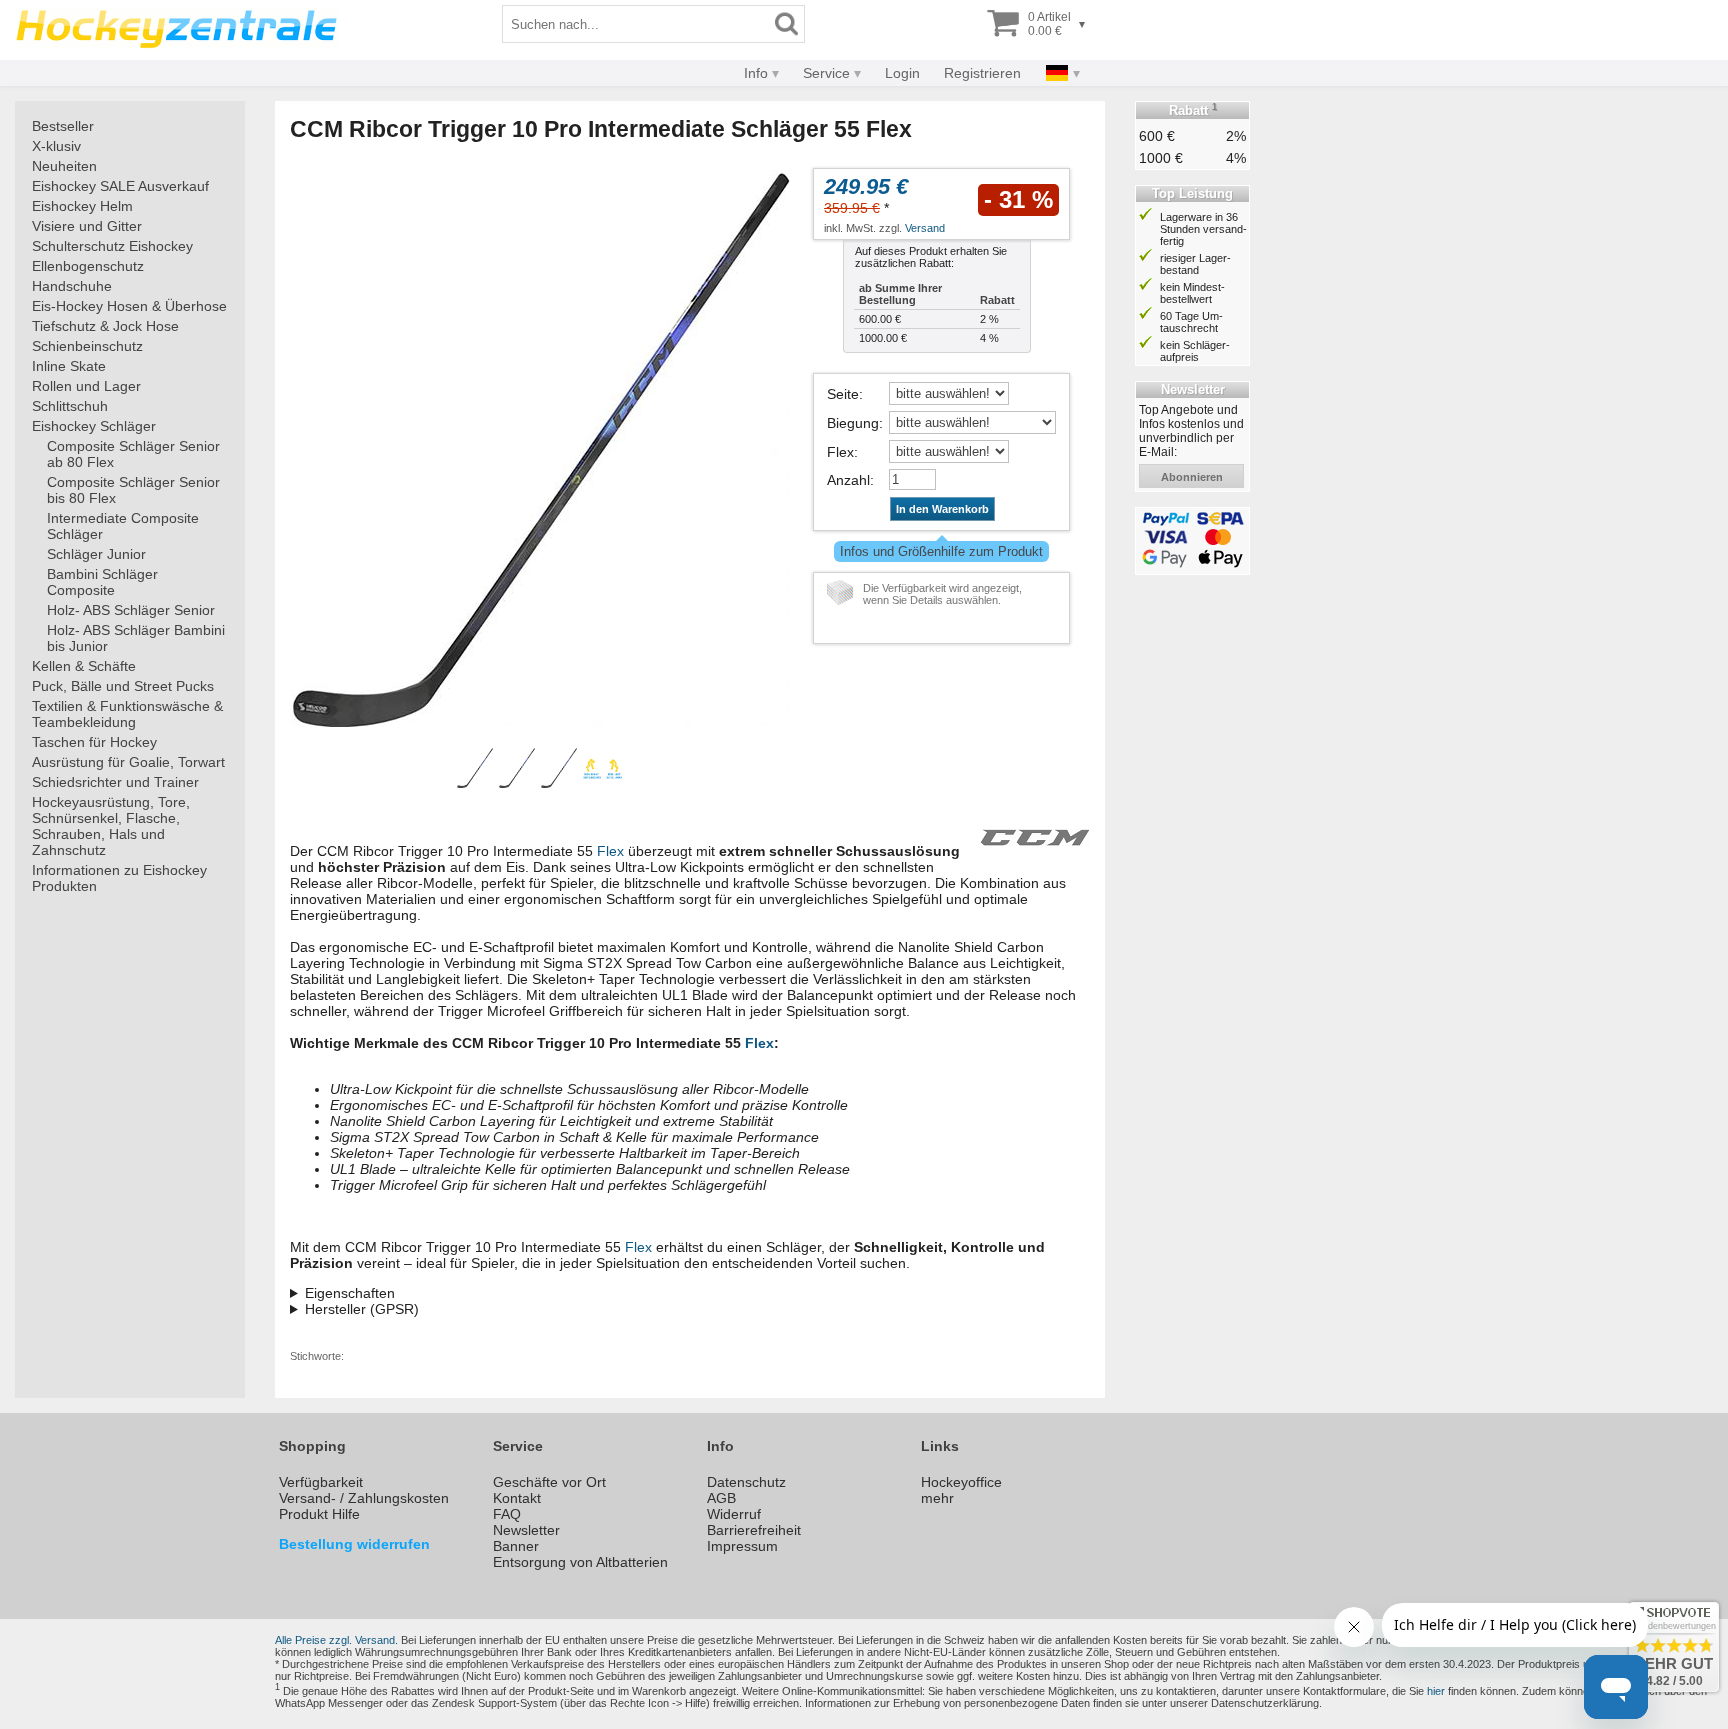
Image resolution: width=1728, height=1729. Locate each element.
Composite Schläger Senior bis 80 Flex (133, 490)
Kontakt (517, 1498)
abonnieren (1192, 477)
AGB (721, 1498)
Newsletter (526, 1530)
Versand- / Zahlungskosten (364, 1498)
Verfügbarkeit (321, 1482)
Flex (840, 452)
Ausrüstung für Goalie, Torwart (128, 762)
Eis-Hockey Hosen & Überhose (129, 306)
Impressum (742, 1546)
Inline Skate (69, 366)
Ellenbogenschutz (88, 266)
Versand (925, 228)
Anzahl (848, 480)
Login (902, 73)
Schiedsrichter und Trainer (115, 782)
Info (756, 73)
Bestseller (63, 126)
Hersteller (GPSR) (362, 1309)
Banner (516, 1546)
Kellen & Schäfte (84, 666)
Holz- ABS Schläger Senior (131, 610)
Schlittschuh (70, 406)
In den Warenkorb (942, 509)
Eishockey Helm (82, 206)
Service (826, 73)
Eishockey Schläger (94, 426)
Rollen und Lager (86, 386)
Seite (843, 394)
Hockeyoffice (961, 1482)
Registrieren (982, 73)
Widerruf (734, 1514)
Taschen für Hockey (94, 742)
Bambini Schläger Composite (102, 582)
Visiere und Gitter (87, 226)
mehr (937, 1498)
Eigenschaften (350, 1293)
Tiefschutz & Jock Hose (105, 326)
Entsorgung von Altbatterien (580, 1562)
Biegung (853, 423)
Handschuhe (72, 286)
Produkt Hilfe (319, 1514)
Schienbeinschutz (87, 346)
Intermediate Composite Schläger (123, 526)
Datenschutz (746, 1482)
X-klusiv (56, 146)
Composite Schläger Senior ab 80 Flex (133, 454)
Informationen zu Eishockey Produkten (119, 878)
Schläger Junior (96, 554)
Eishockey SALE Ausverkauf (120, 186)
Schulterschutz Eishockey (112, 246)
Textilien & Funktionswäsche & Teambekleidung (127, 714)
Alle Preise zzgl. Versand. (336, 1640)
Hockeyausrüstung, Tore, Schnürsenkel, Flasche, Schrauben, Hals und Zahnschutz (111, 826)
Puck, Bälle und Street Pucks (123, 686)
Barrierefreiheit (754, 1530)
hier (1436, 1691)
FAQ (507, 1514)
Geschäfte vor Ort (549, 1482)
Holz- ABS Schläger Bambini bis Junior (136, 638)
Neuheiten (64, 166)
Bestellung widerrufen (354, 1544)
